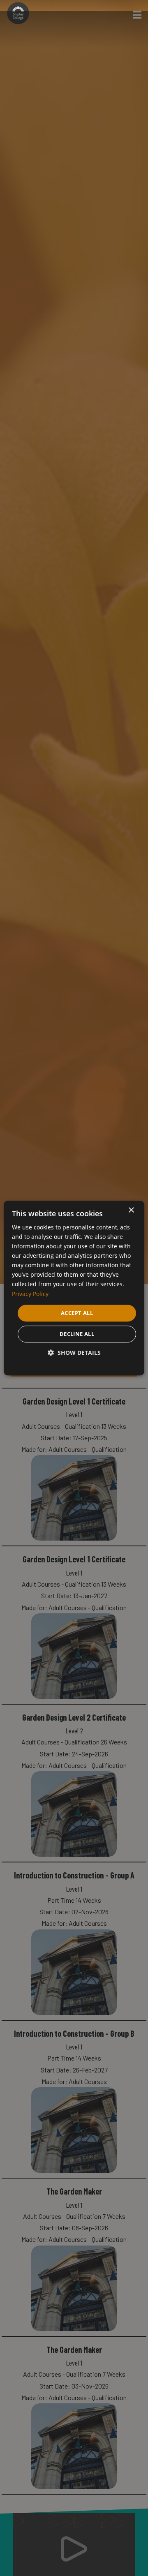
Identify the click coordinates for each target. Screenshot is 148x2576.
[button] (74, 1353)
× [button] (131, 1210)
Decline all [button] (77, 1334)
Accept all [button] (77, 1313)
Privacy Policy (30, 1294)
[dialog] (74, 1288)
